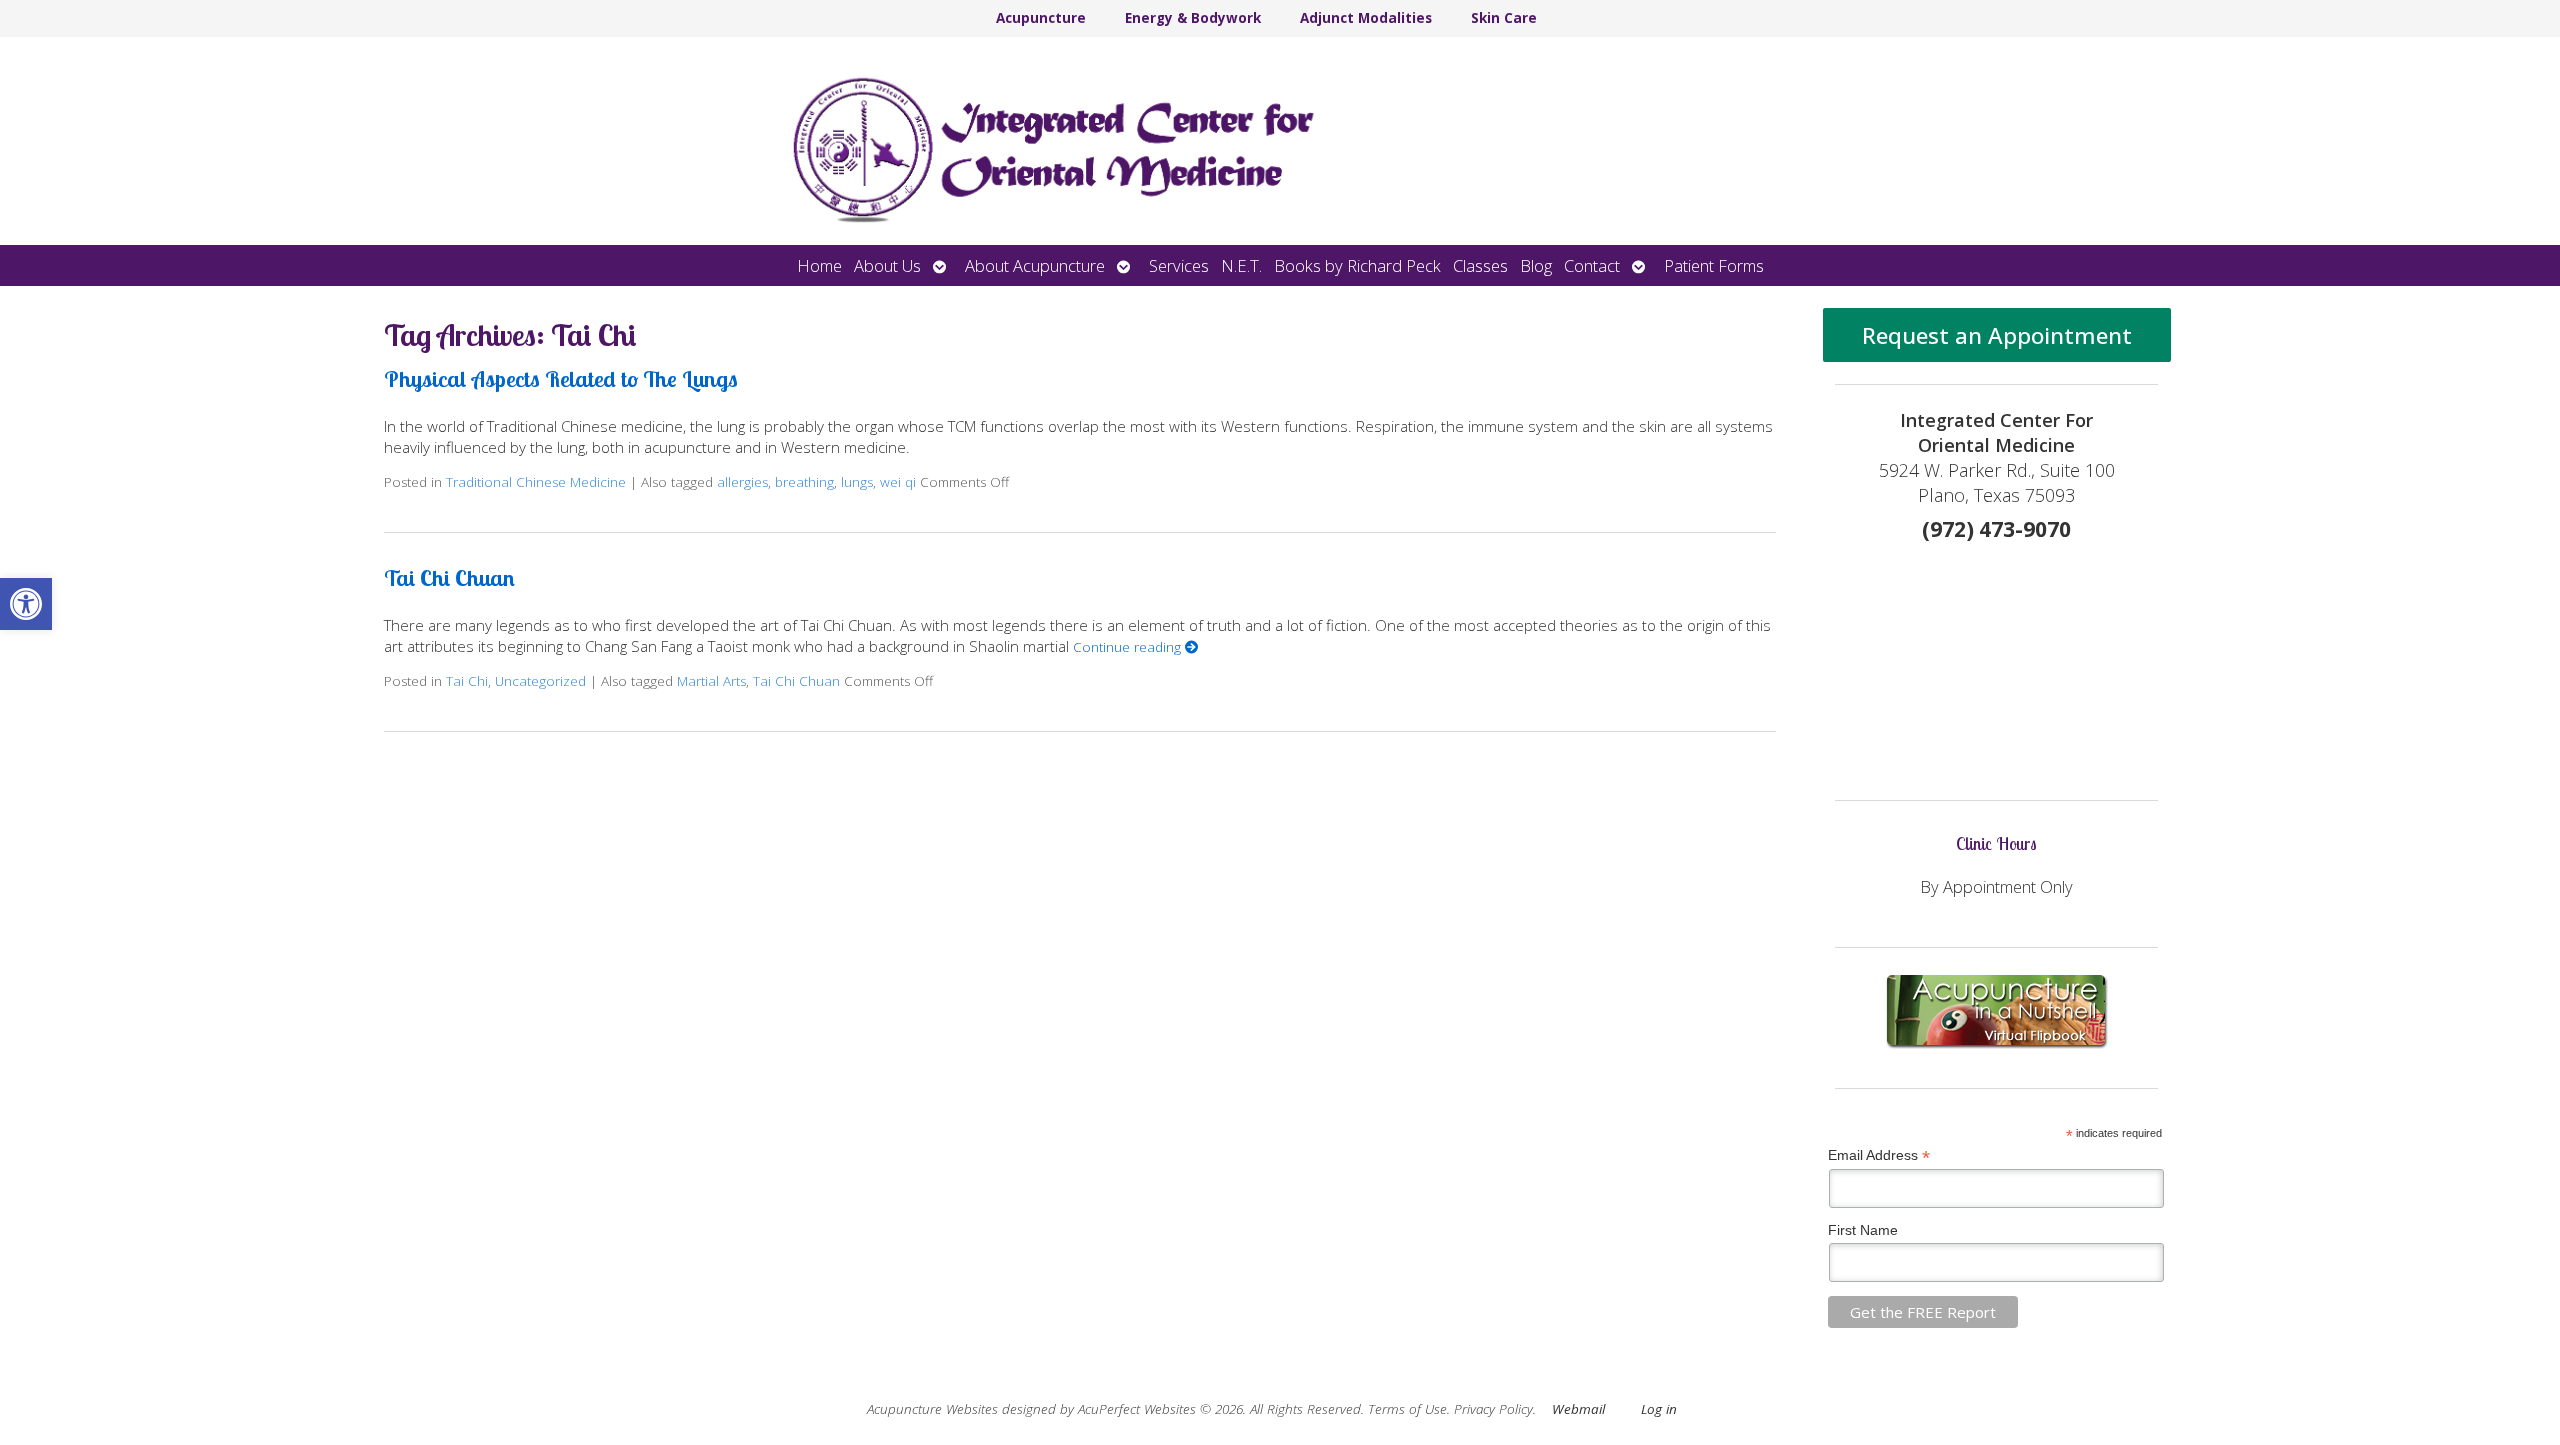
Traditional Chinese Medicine (536, 482)
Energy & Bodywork (1193, 18)
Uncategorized (540, 681)
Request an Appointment (1997, 335)
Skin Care (1504, 18)
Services (1179, 265)
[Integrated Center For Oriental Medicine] (1280, 141)
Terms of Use (1407, 1409)
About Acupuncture (1035, 265)
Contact (1592, 265)
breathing (804, 482)
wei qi (898, 482)
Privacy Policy (1493, 1409)
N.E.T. (1241, 265)
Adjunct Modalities (1366, 18)
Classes (1480, 265)
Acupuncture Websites (932, 1409)
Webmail (1578, 1409)
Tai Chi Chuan (449, 577)
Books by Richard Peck (1357, 265)
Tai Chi (467, 681)
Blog (1536, 265)
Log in (1659, 1409)
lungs (857, 482)
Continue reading (1129, 647)
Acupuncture (1041, 18)
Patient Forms (1714, 265)
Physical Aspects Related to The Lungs (561, 378)
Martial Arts (711, 681)
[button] (26, 604)
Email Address (1879, 1155)
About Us (887, 265)
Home (819, 265)
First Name (1863, 1230)
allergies (742, 482)
